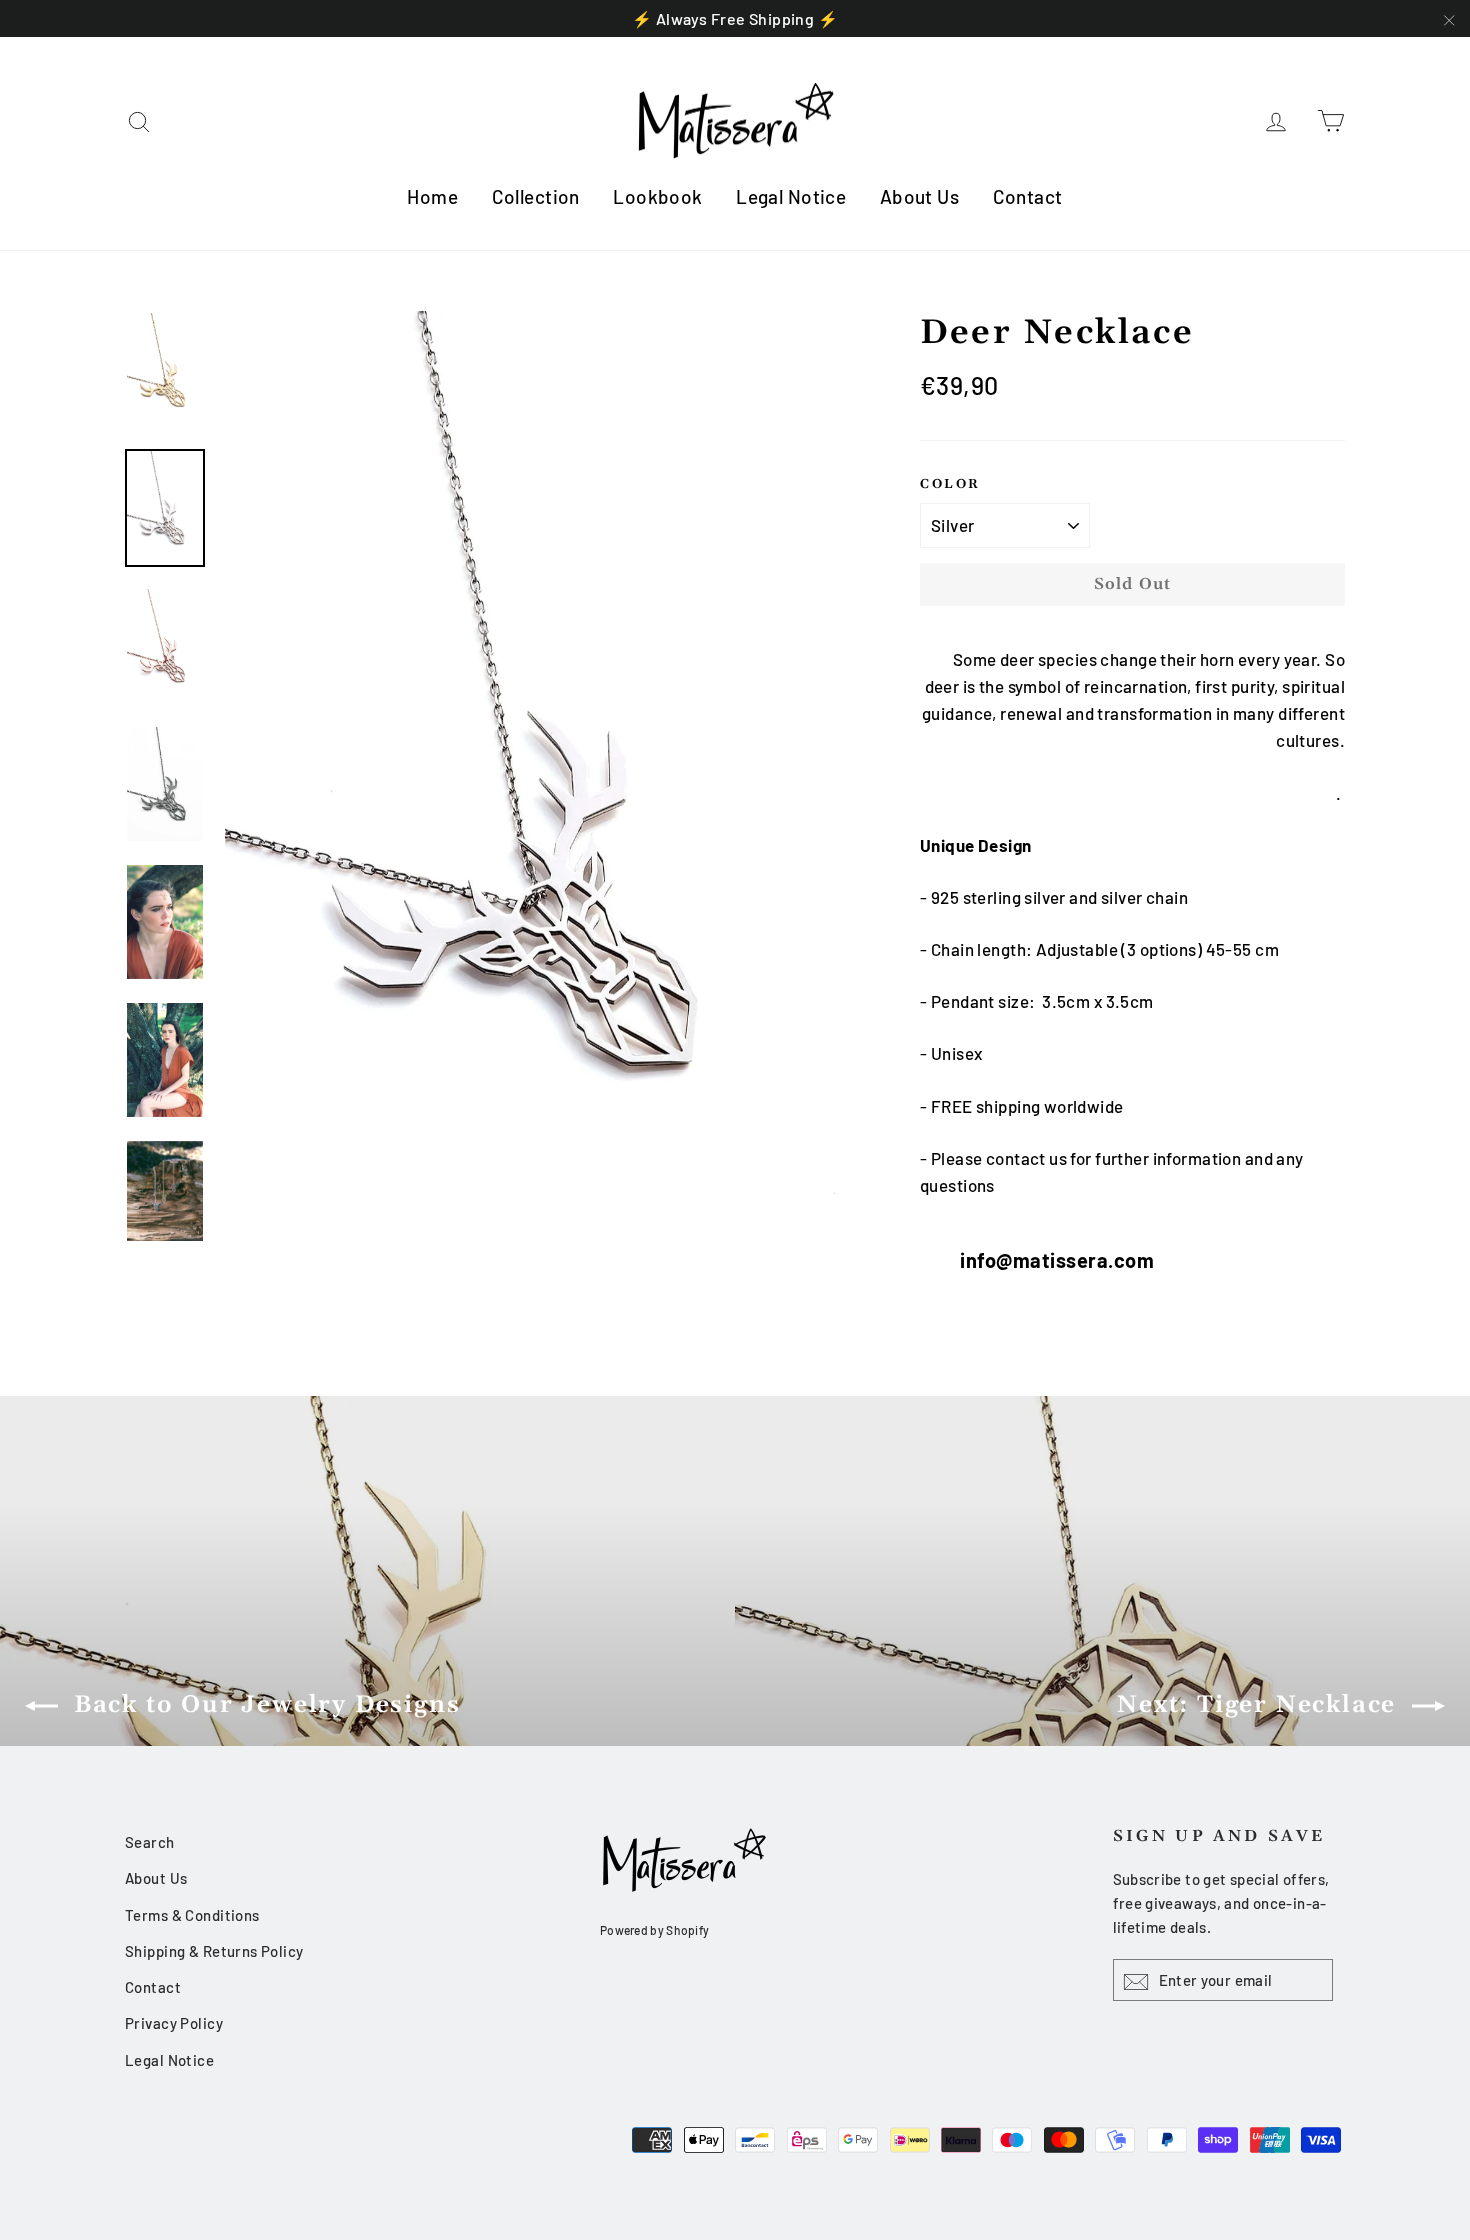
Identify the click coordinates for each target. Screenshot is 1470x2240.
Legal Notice (791, 196)
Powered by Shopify (654, 1930)
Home (432, 196)
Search (150, 1842)
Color (950, 484)
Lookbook (657, 196)
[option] (535, 776)
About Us (919, 196)
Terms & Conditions (192, 1915)
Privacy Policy (174, 2023)
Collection (536, 196)
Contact (1028, 196)
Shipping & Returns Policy (214, 1951)
